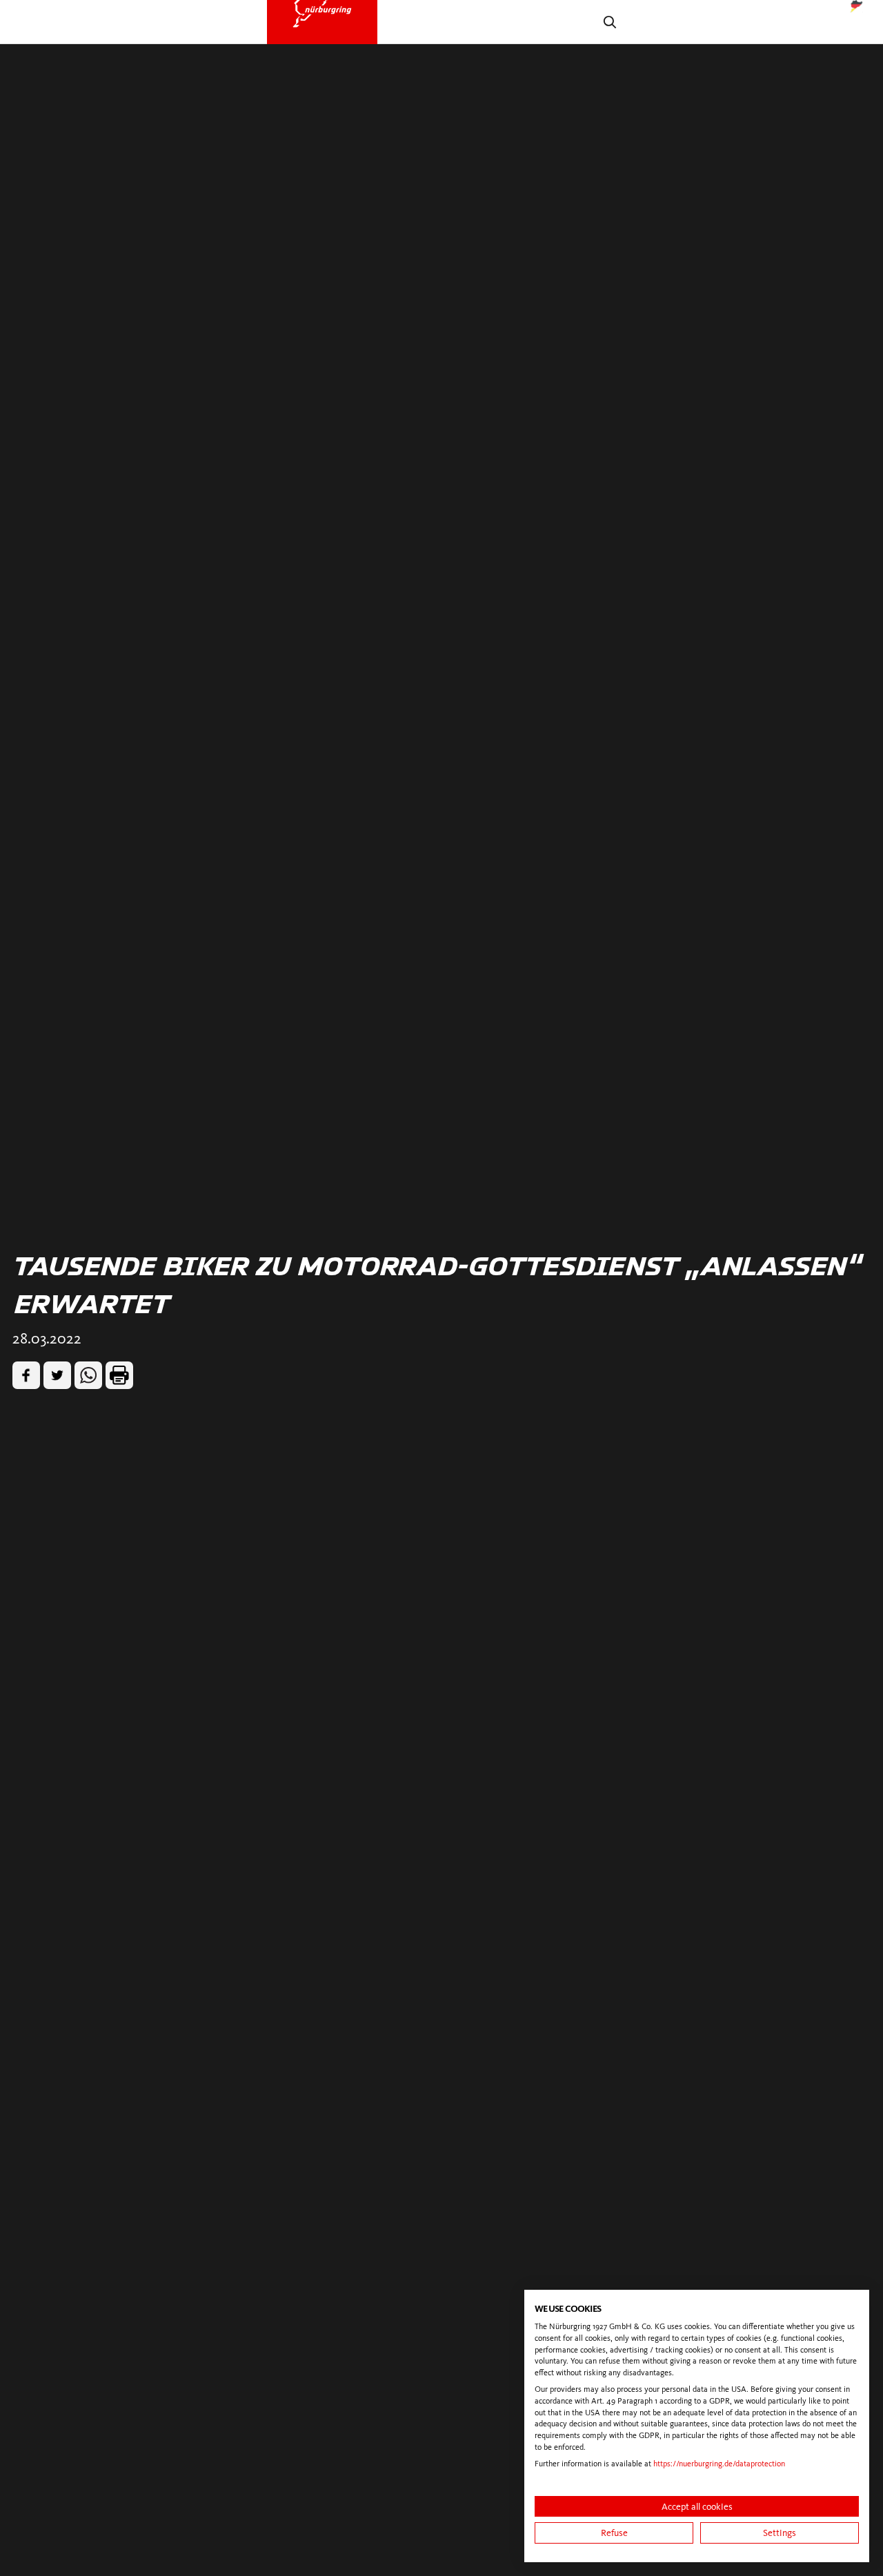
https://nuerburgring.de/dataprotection (719, 2464)
